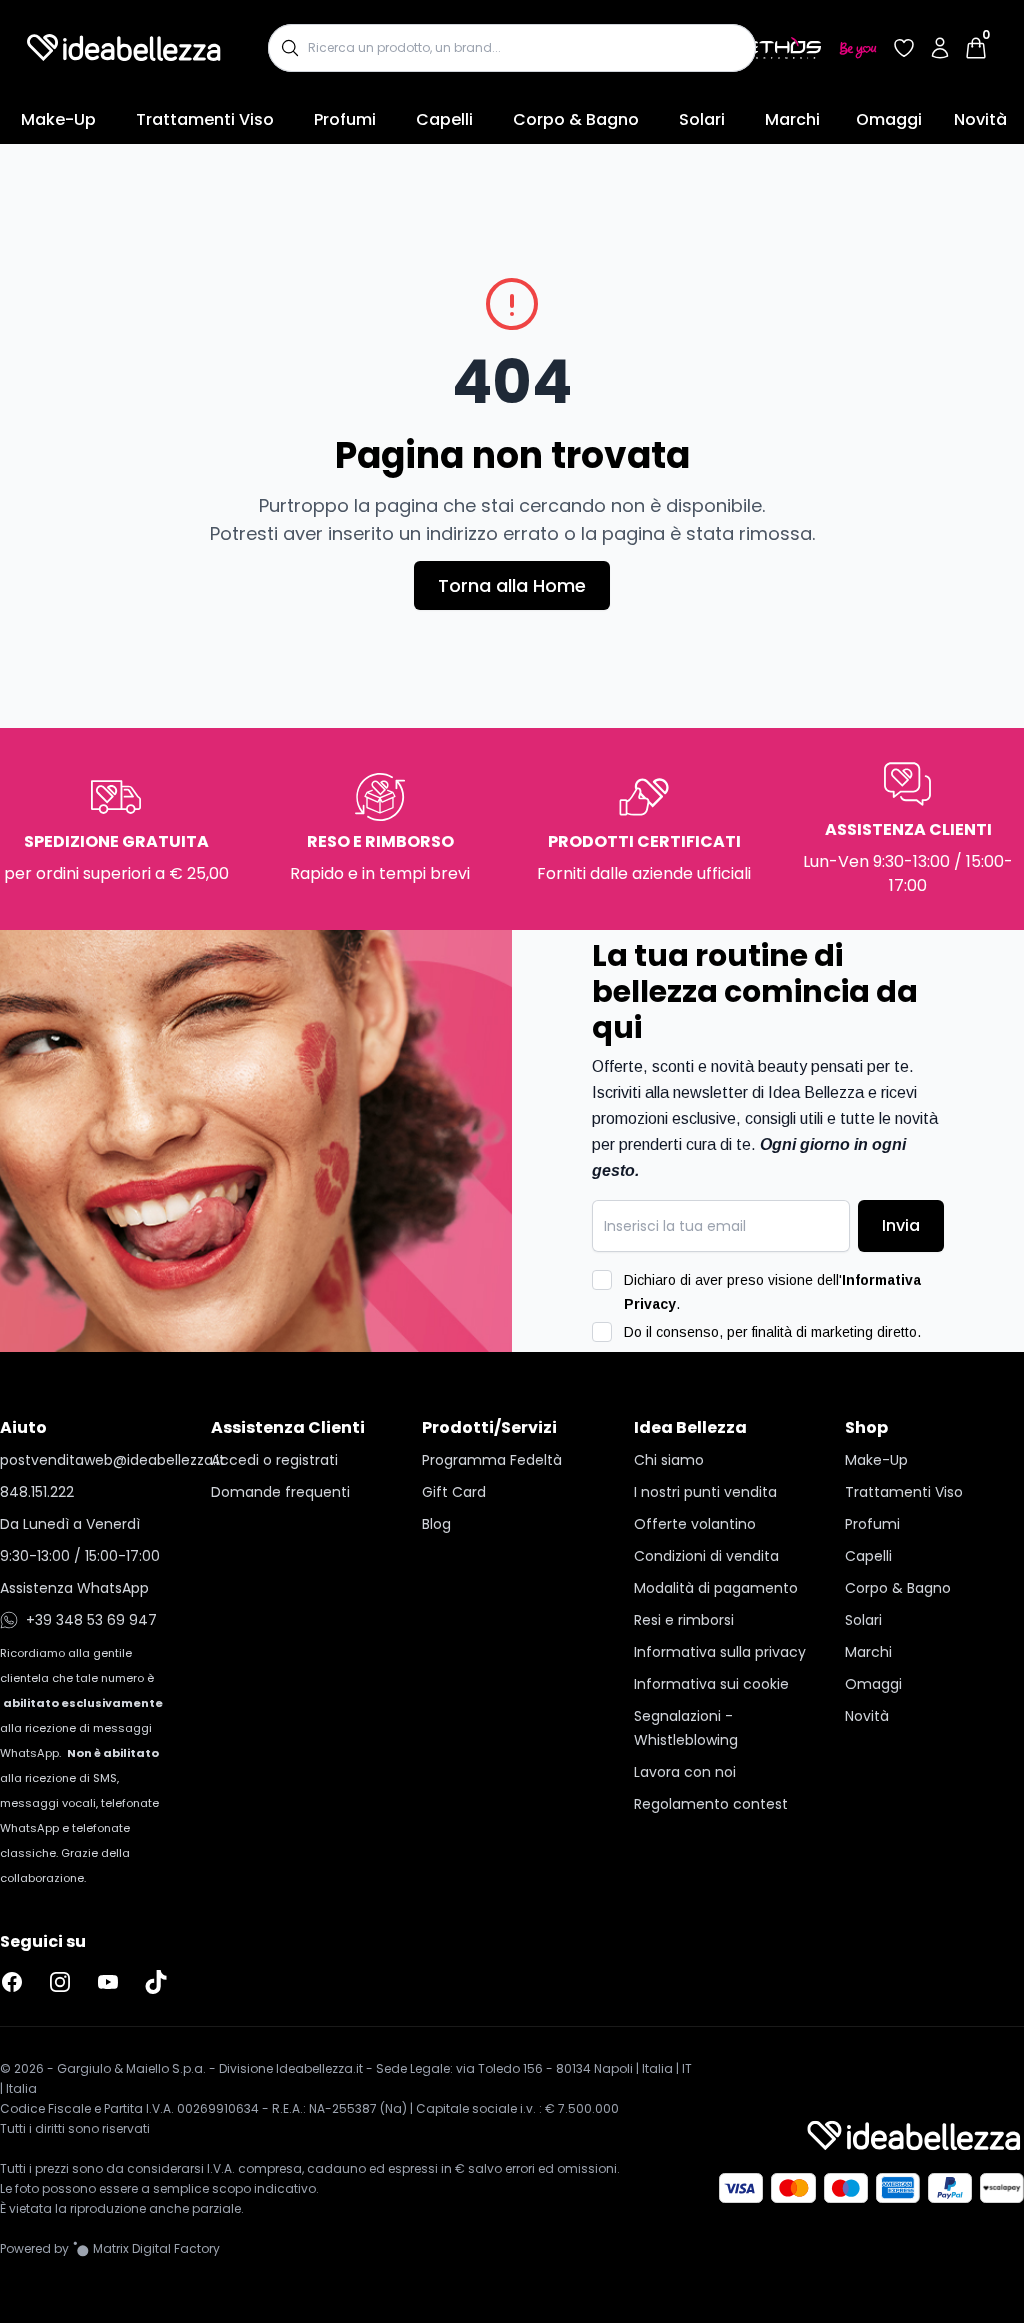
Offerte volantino (695, 1524)
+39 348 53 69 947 (91, 1620)
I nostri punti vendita (705, 1492)
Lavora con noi (685, 1772)
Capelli (444, 119)
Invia (901, 1225)
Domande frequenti (280, 1492)
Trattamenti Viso (205, 119)
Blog (436, 1524)
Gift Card (454, 1492)
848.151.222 (37, 1492)
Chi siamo (669, 1460)
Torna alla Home (512, 585)
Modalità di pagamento (716, 1588)
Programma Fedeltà (492, 1460)
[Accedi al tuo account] (940, 48)
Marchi (792, 119)
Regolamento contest (711, 1804)
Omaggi (889, 119)
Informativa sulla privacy (720, 1652)
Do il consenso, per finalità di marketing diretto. (772, 1332)
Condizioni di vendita (706, 1556)
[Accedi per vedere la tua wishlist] (904, 48)
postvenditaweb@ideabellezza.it (89, 1460)
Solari (702, 119)
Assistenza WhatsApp (74, 1588)
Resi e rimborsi (684, 1620)
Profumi (345, 119)
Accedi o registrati (274, 1460)
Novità (980, 119)
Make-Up (58, 119)
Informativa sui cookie (711, 1684)
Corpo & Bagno (576, 119)
